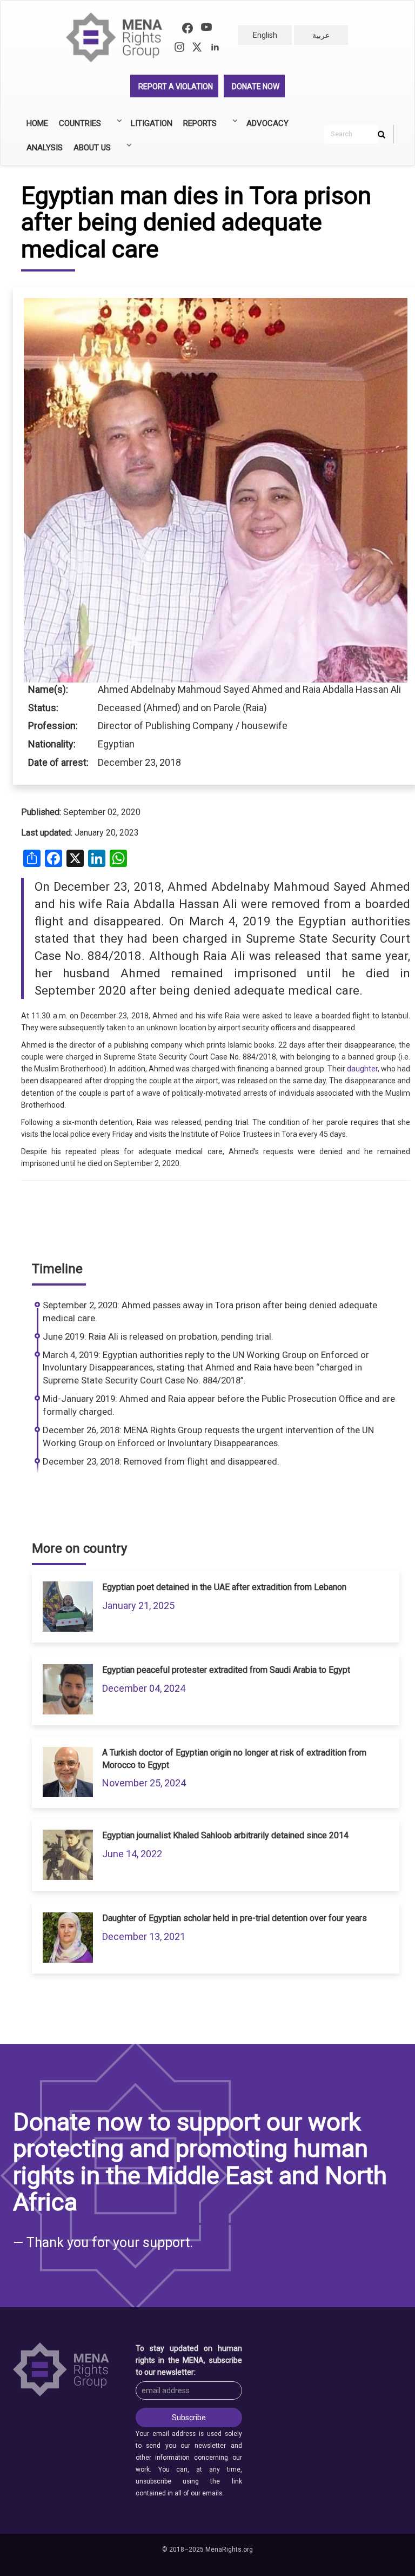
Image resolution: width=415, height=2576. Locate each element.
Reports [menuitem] (197, 127)
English (265, 35)
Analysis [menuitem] (45, 148)
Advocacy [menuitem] (267, 123)
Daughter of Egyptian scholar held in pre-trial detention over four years (235, 1918)
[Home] (119, 38)
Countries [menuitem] (77, 127)
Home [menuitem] (37, 123)
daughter (362, 1069)
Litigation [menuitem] (152, 123)
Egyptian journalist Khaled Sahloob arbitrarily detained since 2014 (225, 1835)
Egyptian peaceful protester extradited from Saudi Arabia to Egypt (226, 1670)
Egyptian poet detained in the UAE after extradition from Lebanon (224, 1587)
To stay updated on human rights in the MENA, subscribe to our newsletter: (189, 2360)
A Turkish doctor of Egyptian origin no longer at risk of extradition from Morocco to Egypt (234, 1759)
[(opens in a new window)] (188, 29)
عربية (321, 35)
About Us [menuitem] (89, 151)
